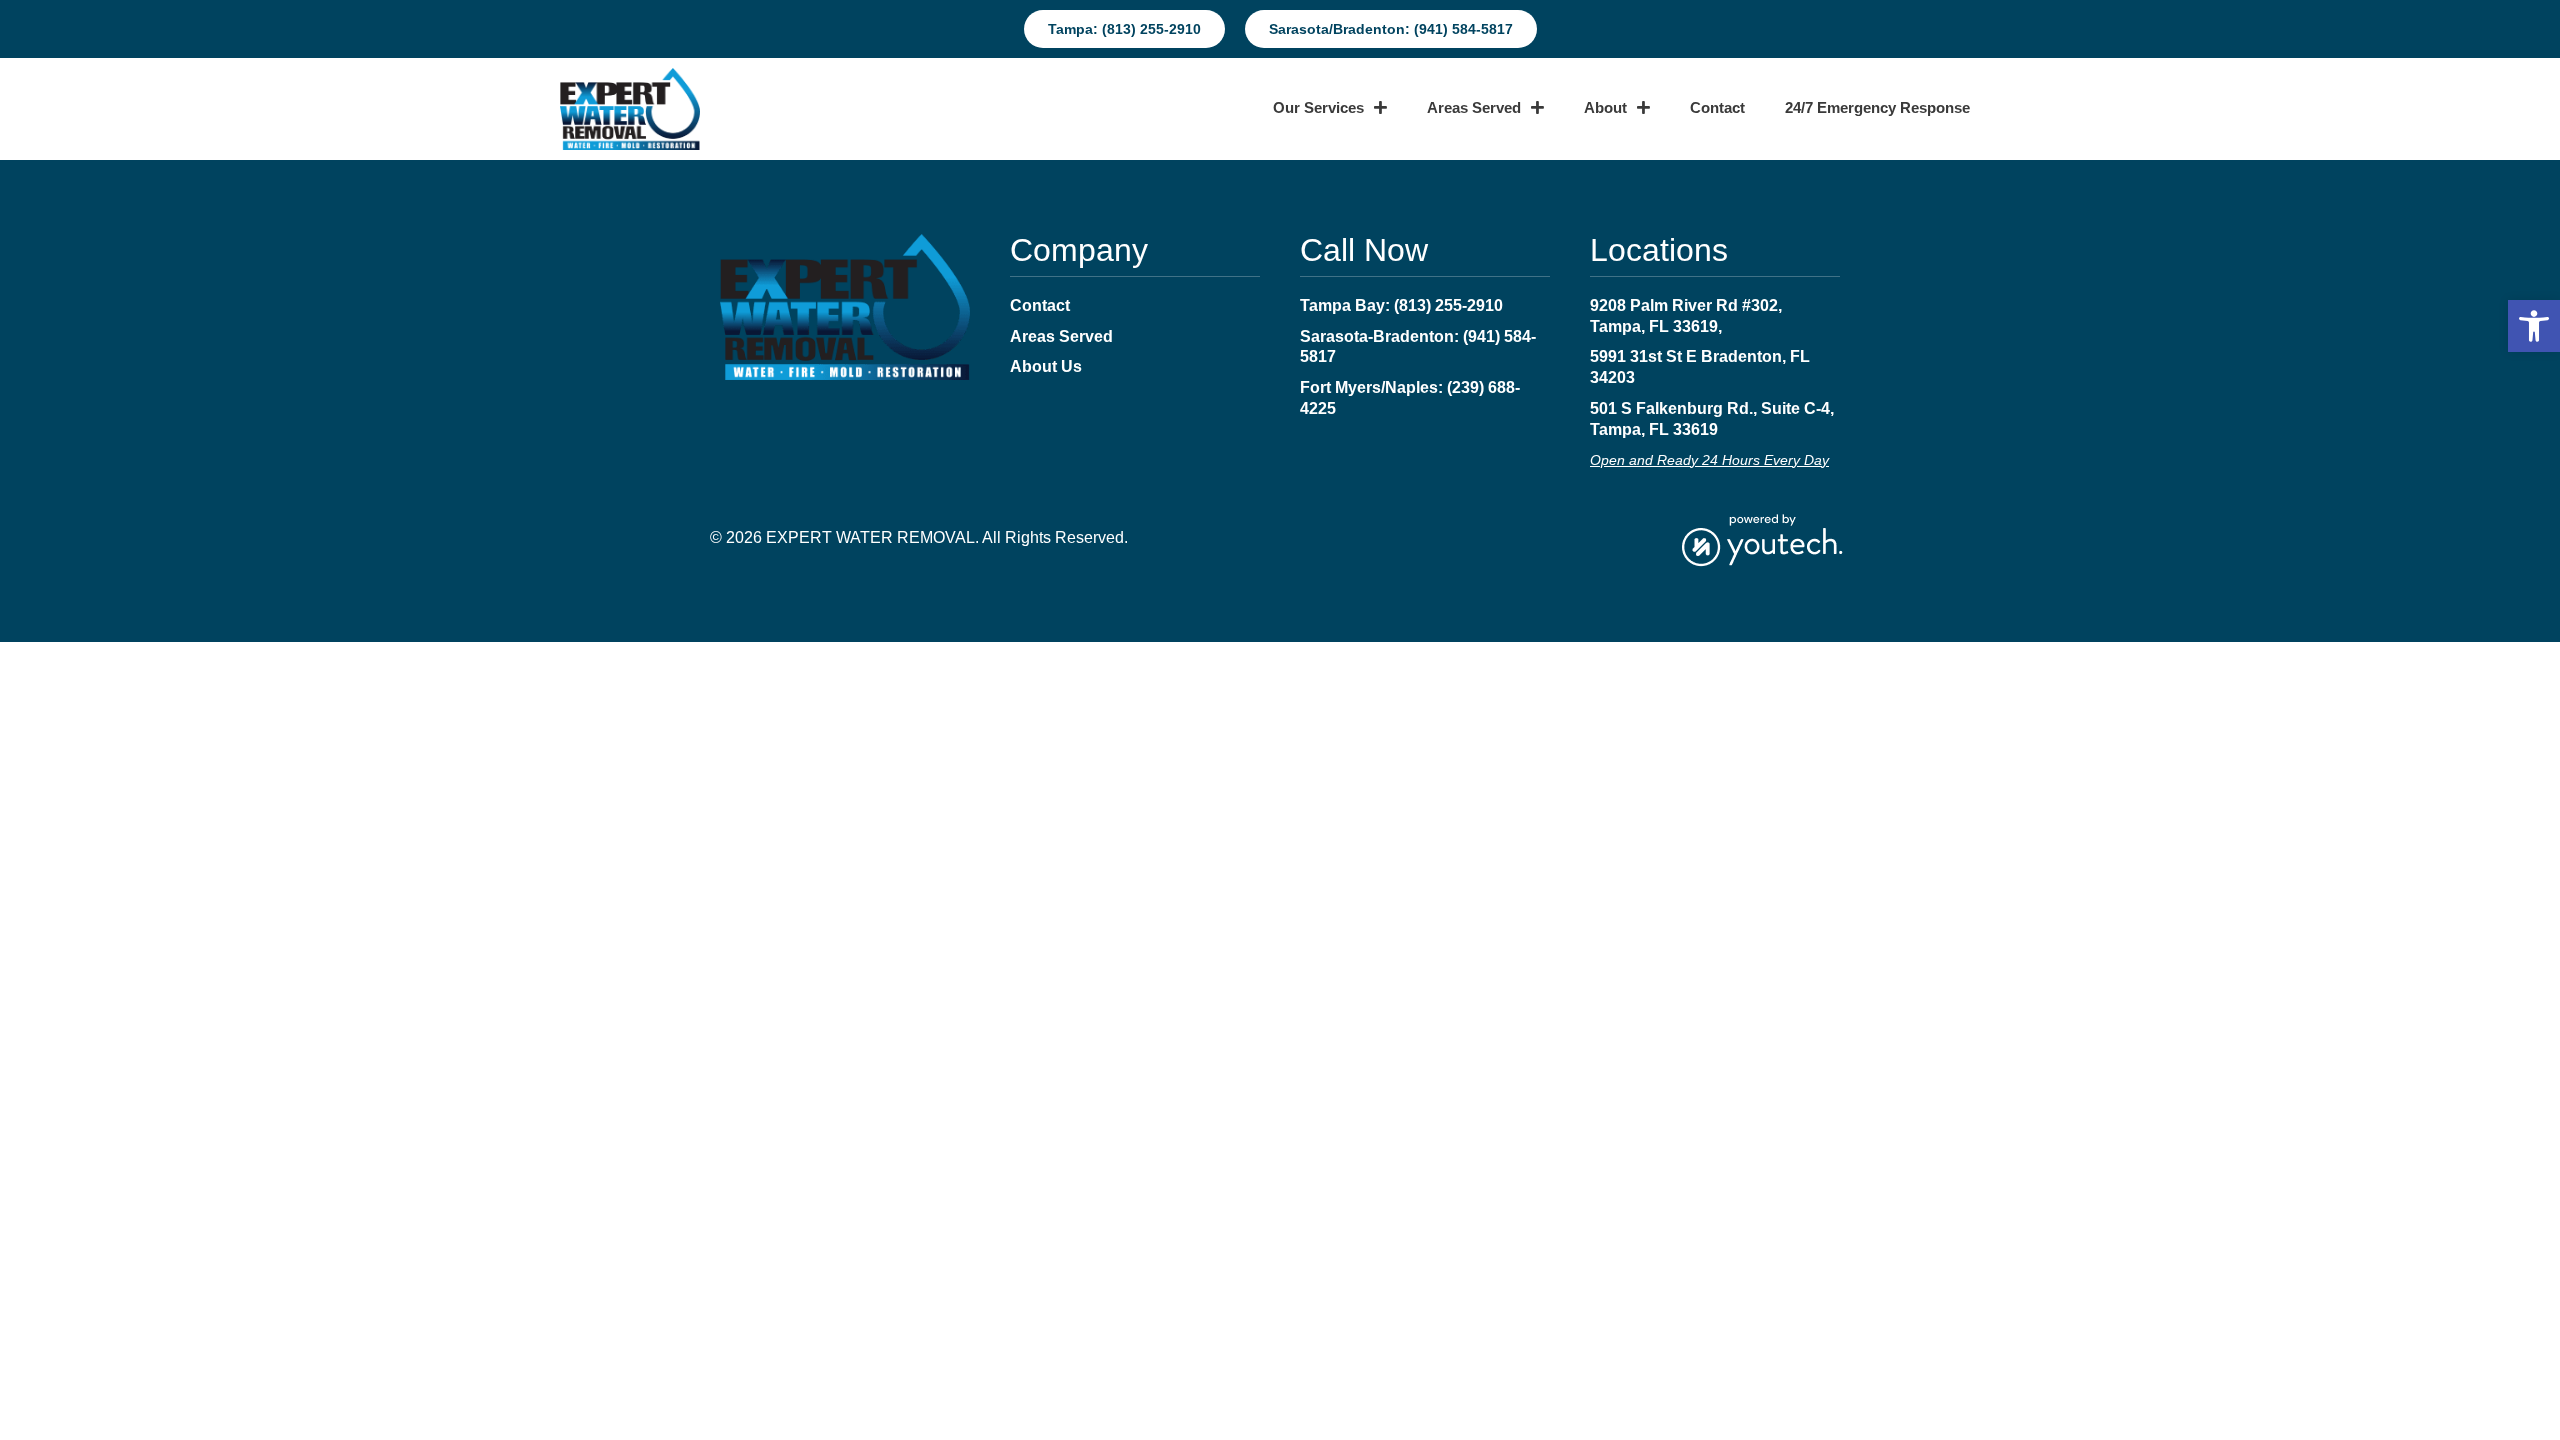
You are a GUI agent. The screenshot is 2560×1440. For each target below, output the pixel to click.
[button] (2534, 326)
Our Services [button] (1318, 108)
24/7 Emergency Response (1877, 108)
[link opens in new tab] (1762, 538)
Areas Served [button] (1474, 108)
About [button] (1605, 108)
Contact (1717, 108)
